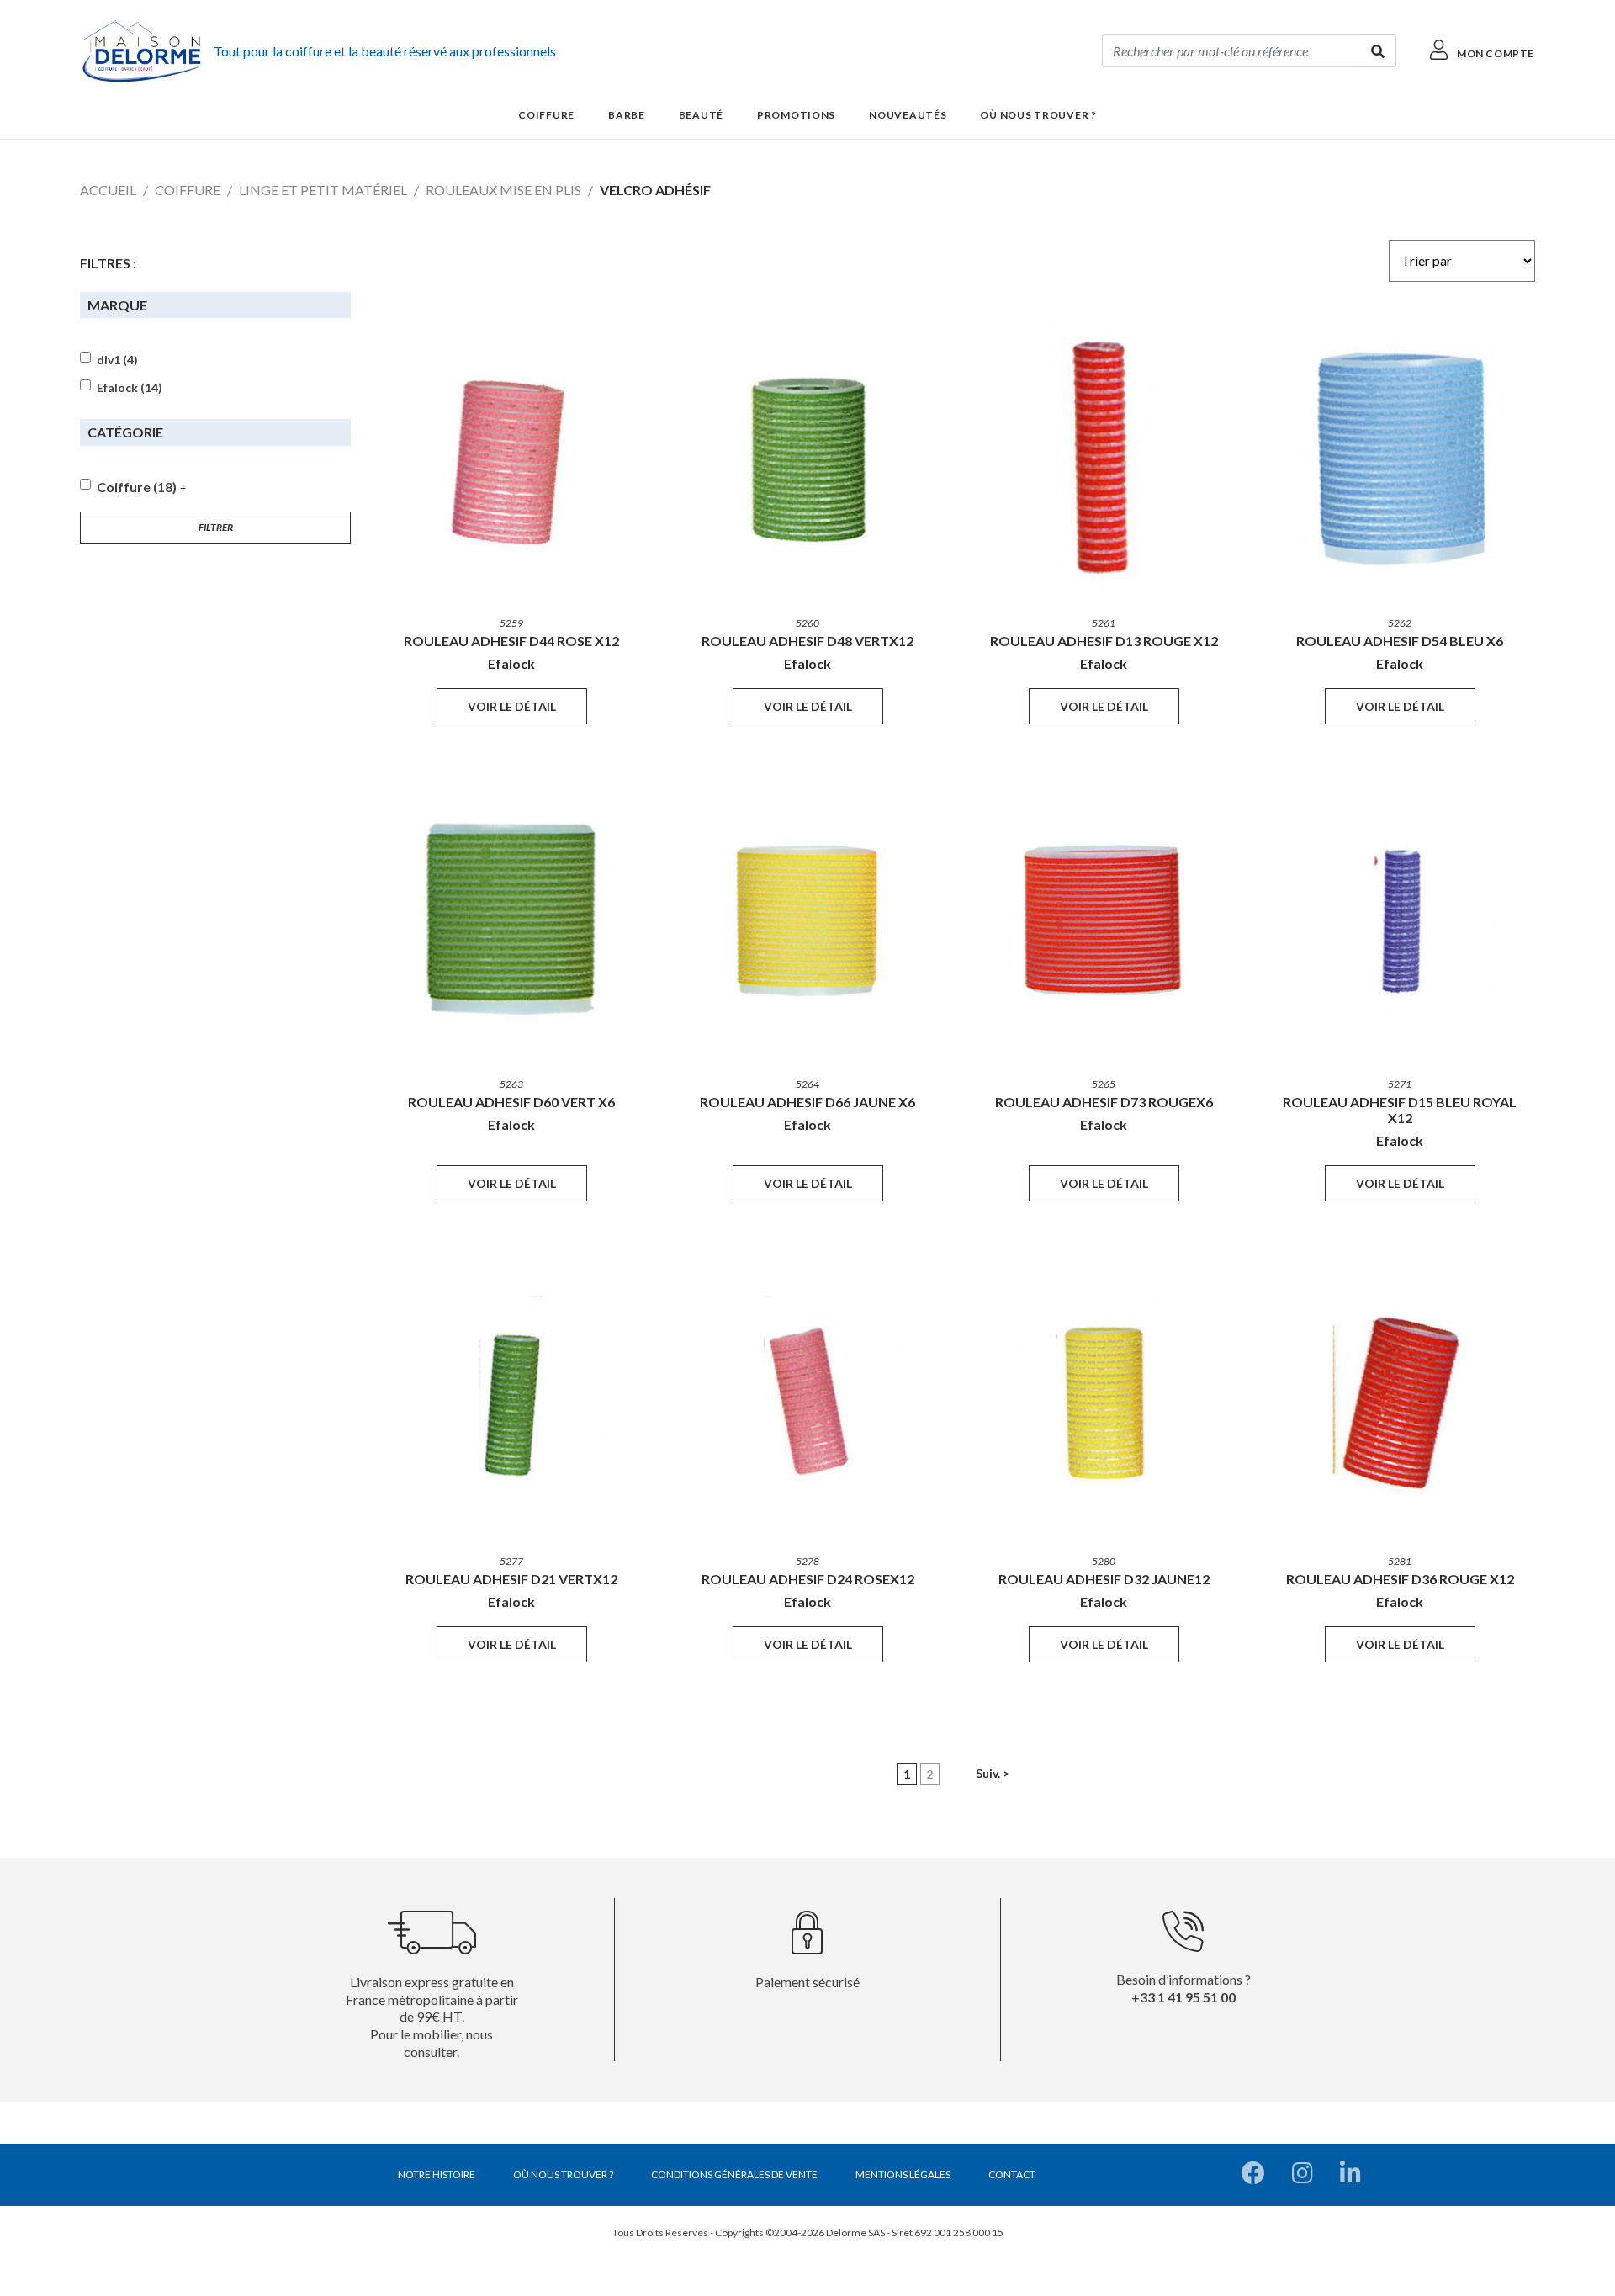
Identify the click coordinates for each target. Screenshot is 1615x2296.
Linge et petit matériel (323, 190)
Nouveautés (908, 115)
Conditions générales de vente (734, 2174)
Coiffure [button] (546, 115)
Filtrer (216, 527)
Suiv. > (993, 1773)
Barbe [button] (627, 115)
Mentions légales (903, 2174)
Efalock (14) (130, 388)
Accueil (108, 190)
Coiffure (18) (137, 487)
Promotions (796, 115)
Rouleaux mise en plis (503, 190)
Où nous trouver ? (1038, 115)
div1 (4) (117, 360)
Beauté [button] (701, 115)
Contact (1012, 2174)
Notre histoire (437, 2174)
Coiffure (188, 190)
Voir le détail (512, 706)
